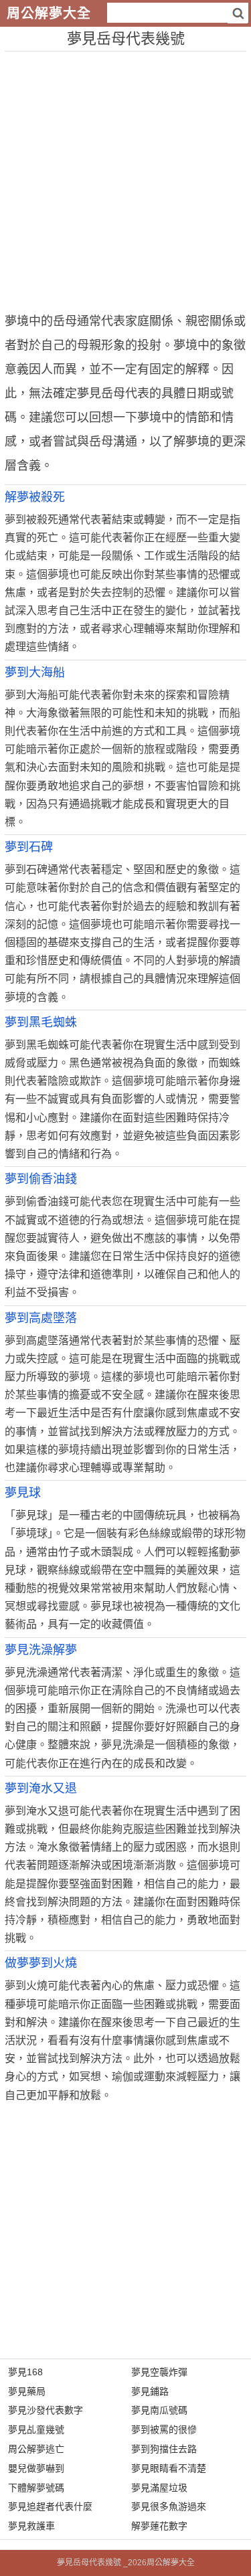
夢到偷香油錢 (41, 1179)
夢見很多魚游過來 (169, 2506)
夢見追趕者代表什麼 (50, 2506)
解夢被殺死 (35, 497)
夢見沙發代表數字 (46, 2410)
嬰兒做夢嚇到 (36, 2468)
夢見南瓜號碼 (159, 2410)
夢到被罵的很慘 (164, 2429)
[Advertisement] (125, 177)
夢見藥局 (27, 2391)
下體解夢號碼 (36, 2488)
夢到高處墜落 (41, 1318)
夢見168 (25, 2372)
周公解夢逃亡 (36, 2449)
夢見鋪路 (150, 2391)
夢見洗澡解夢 (41, 1650)
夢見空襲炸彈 (159, 2372)
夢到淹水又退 (41, 1788)
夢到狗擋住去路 (164, 2449)
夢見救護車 (31, 2526)
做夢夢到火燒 (41, 1963)
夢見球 (23, 1493)
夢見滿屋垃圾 (159, 2488)
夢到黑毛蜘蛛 (41, 1022)
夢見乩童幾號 (36, 2429)
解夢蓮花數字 (159, 2526)
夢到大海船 (35, 672)
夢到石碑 (29, 847)
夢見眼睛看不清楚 (169, 2468)
